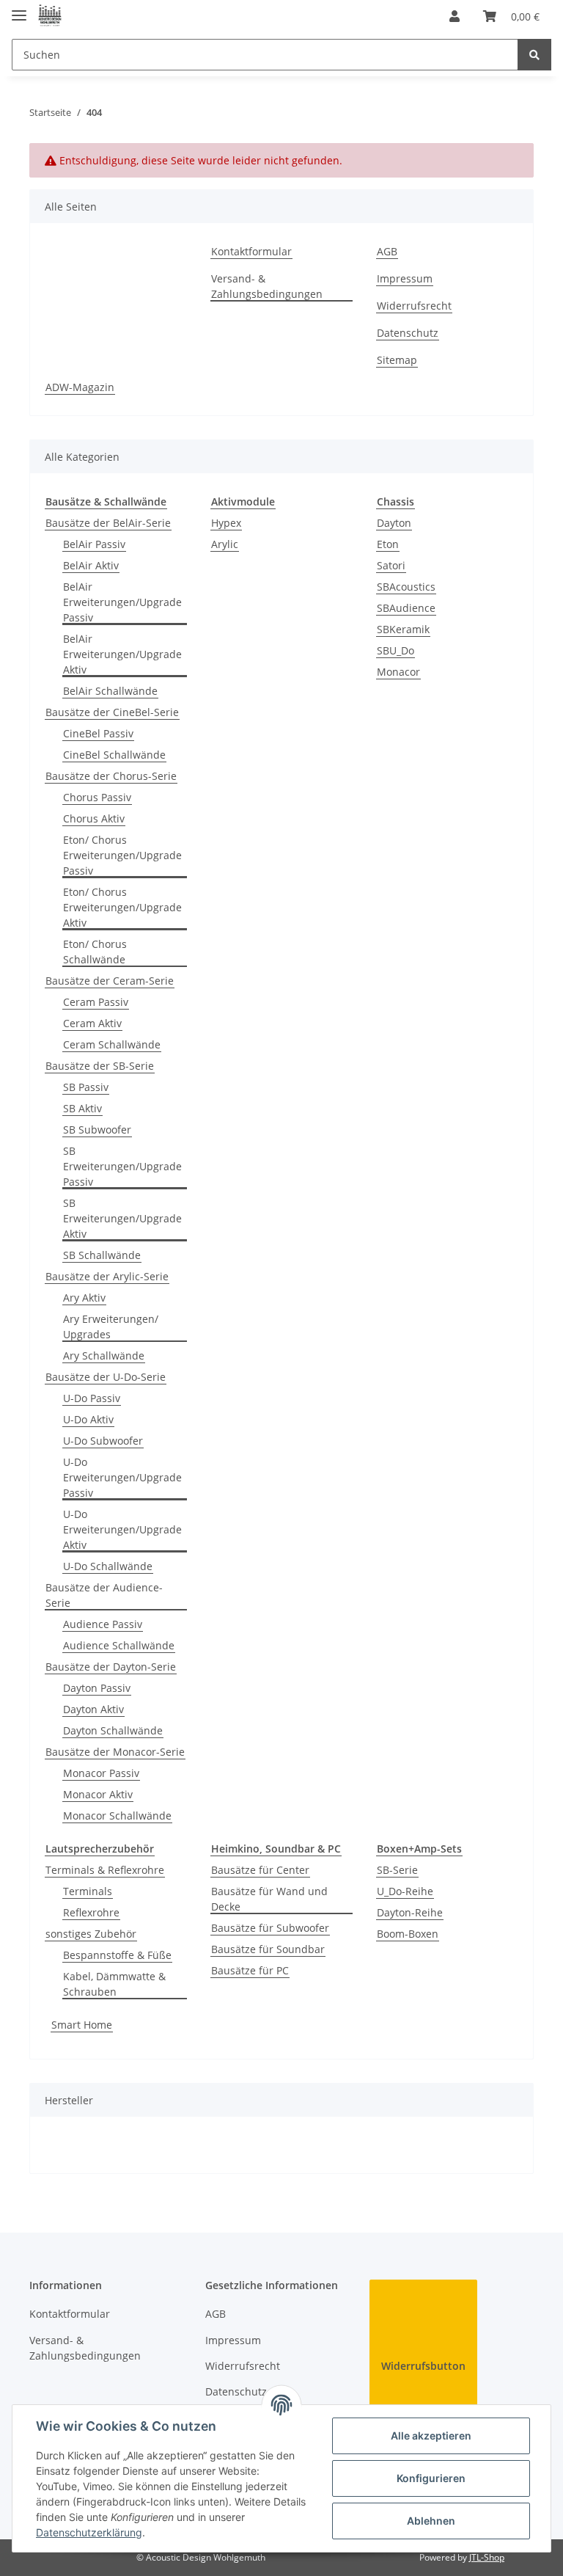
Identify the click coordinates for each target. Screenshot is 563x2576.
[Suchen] (534, 55)
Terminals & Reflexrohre (105, 1870)
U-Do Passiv (92, 1398)
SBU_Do (395, 650)
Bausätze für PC (250, 1970)
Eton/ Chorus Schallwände (95, 952)
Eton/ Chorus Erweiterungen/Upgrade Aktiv (122, 907)
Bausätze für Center (260, 1870)
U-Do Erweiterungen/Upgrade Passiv (122, 1477)
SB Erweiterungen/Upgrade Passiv (122, 1166)
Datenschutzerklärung (89, 2532)
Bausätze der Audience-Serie (104, 1595)
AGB (387, 251)
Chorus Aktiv (94, 818)
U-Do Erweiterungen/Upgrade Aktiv (122, 1529)
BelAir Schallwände (110, 691)
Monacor (398, 672)
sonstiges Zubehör (91, 1934)
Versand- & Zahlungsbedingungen (267, 286)
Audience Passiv (103, 1624)
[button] (455, 16)
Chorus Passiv (97, 797)
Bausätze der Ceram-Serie (110, 981)
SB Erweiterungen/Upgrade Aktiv (122, 1218)
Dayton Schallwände (113, 1730)
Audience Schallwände (119, 1645)
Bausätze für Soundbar (268, 1949)
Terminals (88, 1891)
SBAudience (406, 608)
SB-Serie (397, 1870)
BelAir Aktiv (91, 565)
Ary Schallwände (104, 1355)
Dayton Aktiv (93, 1709)
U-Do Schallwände (108, 1566)
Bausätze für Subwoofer (270, 1928)
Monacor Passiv (101, 1773)
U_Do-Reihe (405, 1891)
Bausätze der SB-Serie (100, 1066)
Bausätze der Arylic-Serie (107, 1276)
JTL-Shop (487, 2557)
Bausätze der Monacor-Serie (115, 1752)
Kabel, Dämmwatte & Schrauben (114, 1984)
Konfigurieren (431, 2478)
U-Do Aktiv (88, 1419)
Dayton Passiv (97, 1688)
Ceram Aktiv (92, 1023)
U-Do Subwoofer (103, 1441)
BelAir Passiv (94, 544)
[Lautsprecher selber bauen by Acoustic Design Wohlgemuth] (50, 17)
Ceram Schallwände (112, 1044)
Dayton (394, 523)
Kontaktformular (251, 251)
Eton (388, 544)
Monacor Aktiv (98, 1794)
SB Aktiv (82, 1108)
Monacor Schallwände (117, 1816)
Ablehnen (431, 2521)
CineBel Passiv (98, 733)
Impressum (405, 278)
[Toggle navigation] (19, 9)
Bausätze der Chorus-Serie (111, 776)
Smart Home (82, 2025)
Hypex (226, 523)
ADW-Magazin (80, 387)
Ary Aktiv (84, 1298)
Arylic (225, 544)
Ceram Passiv (96, 1002)
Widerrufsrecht (414, 306)
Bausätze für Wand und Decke (269, 1899)
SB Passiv (86, 1087)
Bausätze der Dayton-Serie (111, 1667)
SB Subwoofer (97, 1130)
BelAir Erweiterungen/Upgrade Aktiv (122, 654)
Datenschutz (408, 333)
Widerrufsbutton (423, 2366)
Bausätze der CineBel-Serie (112, 712)
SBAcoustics (406, 587)
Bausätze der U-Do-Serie (106, 1377)
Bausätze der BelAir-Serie (108, 523)
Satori (391, 565)
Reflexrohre (91, 1912)
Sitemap (397, 360)
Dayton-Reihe (410, 1912)
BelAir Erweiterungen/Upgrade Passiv (122, 602)
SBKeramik (403, 629)
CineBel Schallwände (114, 755)
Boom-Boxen (408, 1934)
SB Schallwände (102, 1255)
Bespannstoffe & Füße (117, 1955)
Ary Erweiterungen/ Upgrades (111, 1327)
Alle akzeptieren (431, 2435)
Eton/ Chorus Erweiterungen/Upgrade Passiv (122, 855)
